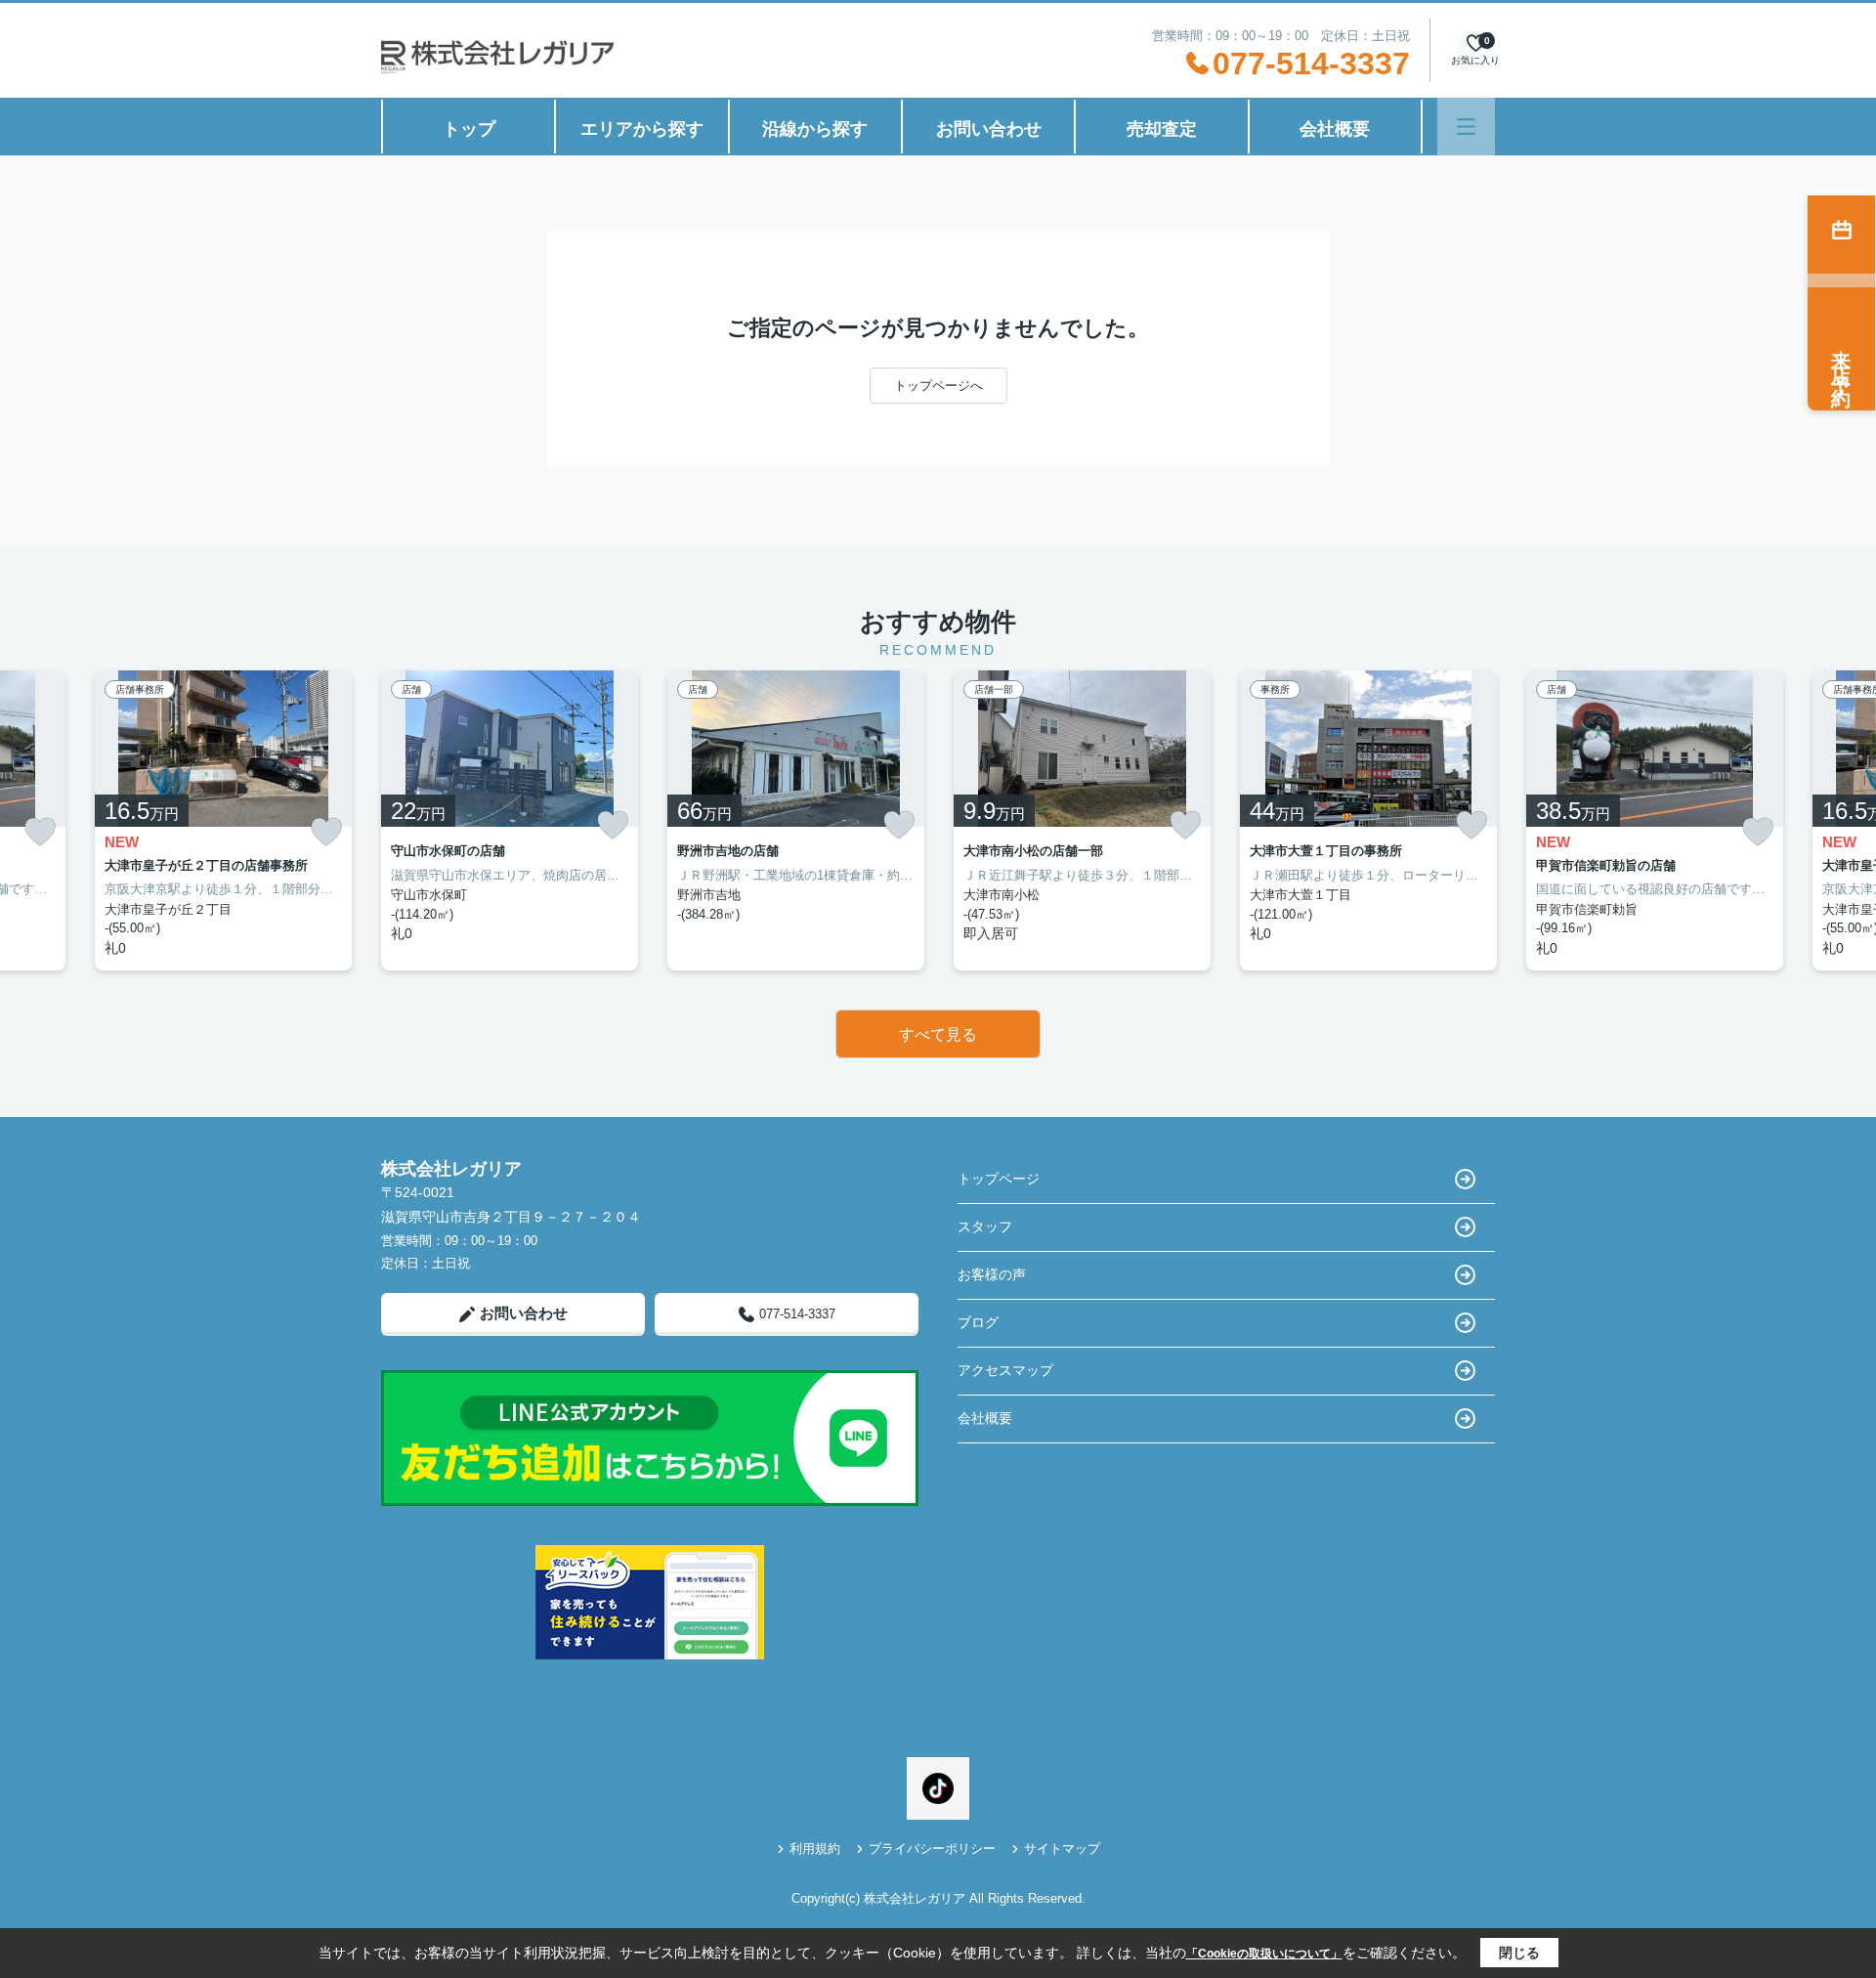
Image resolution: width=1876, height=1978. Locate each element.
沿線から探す (815, 129)
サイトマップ (1062, 1849)
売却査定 (1162, 129)
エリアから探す (642, 129)
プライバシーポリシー (932, 1849)
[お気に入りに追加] (40, 832)
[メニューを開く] (1466, 127)
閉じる (1519, 1953)
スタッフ (985, 1226)
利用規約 (815, 1849)
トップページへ (938, 386)
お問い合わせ (989, 129)
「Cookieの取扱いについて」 (1264, 1954)
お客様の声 (992, 1274)
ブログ (978, 1322)
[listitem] (510, 820)
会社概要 (1335, 129)
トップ (469, 129)
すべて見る (938, 1034)
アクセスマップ (1005, 1370)
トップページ (999, 1179)
